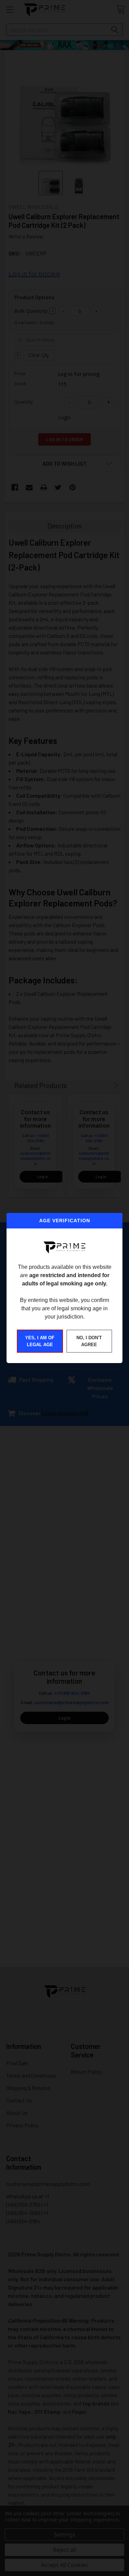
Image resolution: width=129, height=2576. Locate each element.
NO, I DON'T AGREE (89, 1341)
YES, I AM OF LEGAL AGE (40, 1341)
